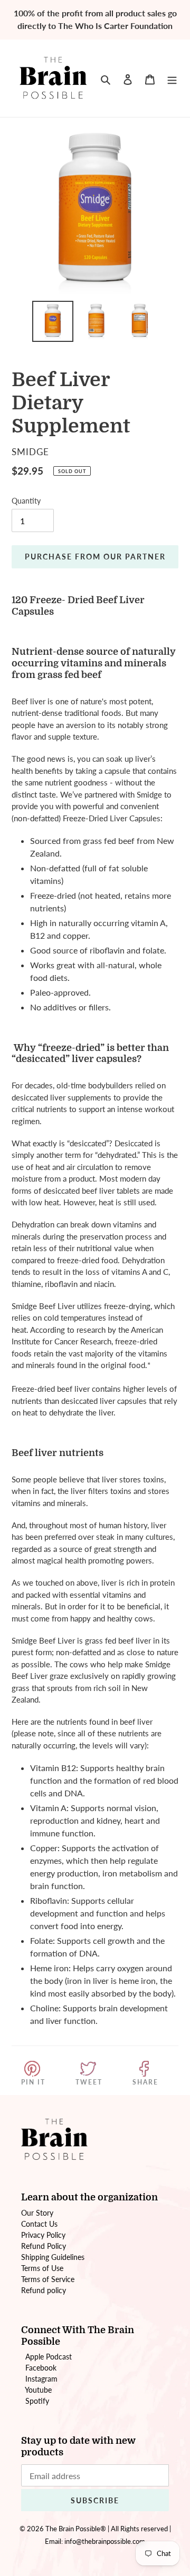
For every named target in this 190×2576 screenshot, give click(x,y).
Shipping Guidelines (53, 2257)
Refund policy (44, 2290)
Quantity (26, 501)
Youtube (38, 2390)
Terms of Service (48, 2279)
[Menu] (172, 78)
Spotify (37, 2401)
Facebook (41, 2368)
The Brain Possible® (76, 2529)
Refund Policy (44, 2246)
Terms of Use (42, 2268)
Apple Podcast (49, 2357)
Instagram (41, 2379)
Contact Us (39, 2224)
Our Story (37, 2213)
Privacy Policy (43, 2235)
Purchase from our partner (95, 557)
